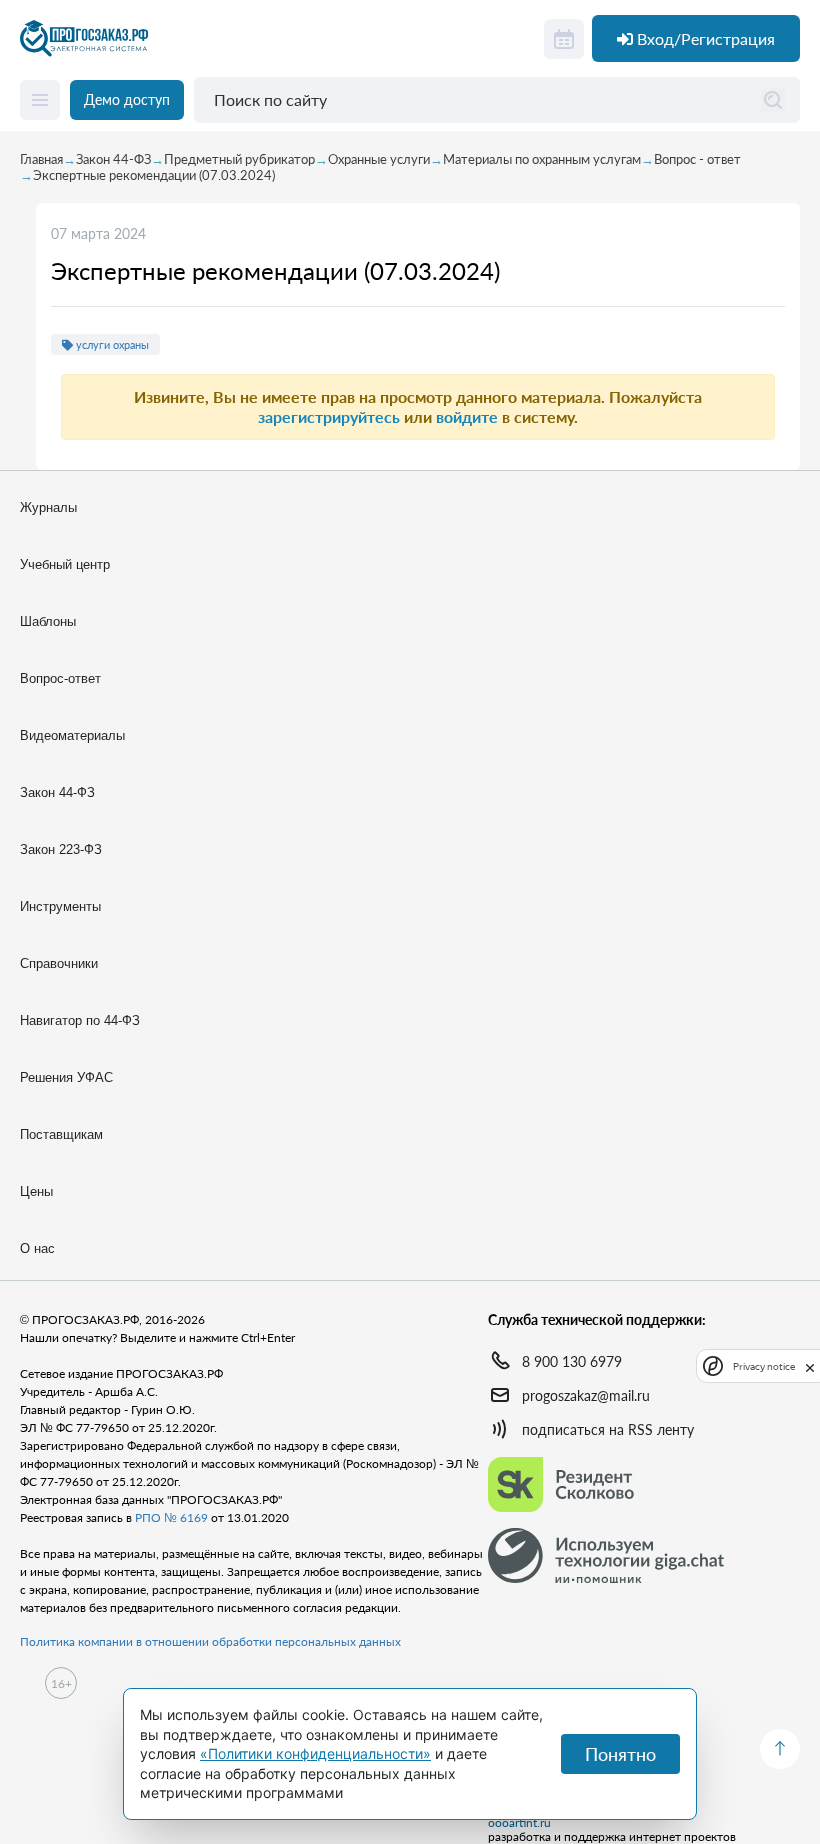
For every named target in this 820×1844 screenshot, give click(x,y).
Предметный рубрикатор (239, 159)
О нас (37, 1248)
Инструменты (60, 906)
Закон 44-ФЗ (113, 159)
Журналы (48, 507)
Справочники (59, 963)
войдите (467, 416)
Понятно (620, 1754)
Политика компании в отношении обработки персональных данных (210, 1641)
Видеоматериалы (72, 735)
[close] (810, 1366)
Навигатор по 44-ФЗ (80, 1020)
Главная (41, 159)
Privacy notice (764, 1366)
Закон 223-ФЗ (61, 849)
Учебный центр (65, 564)
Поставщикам (61, 1134)
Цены (36, 1191)
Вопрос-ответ (60, 678)
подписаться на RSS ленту (608, 1429)
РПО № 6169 (171, 1517)
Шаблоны (48, 621)
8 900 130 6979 (572, 1361)
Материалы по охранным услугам (542, 159)
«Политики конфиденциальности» (315, 1753)
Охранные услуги (379, 159)
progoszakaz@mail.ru (586, 1395)
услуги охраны (111, 344)
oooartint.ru (519, 1823)
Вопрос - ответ (697, 159)
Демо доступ (127, 99)
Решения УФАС (66, 1077)
